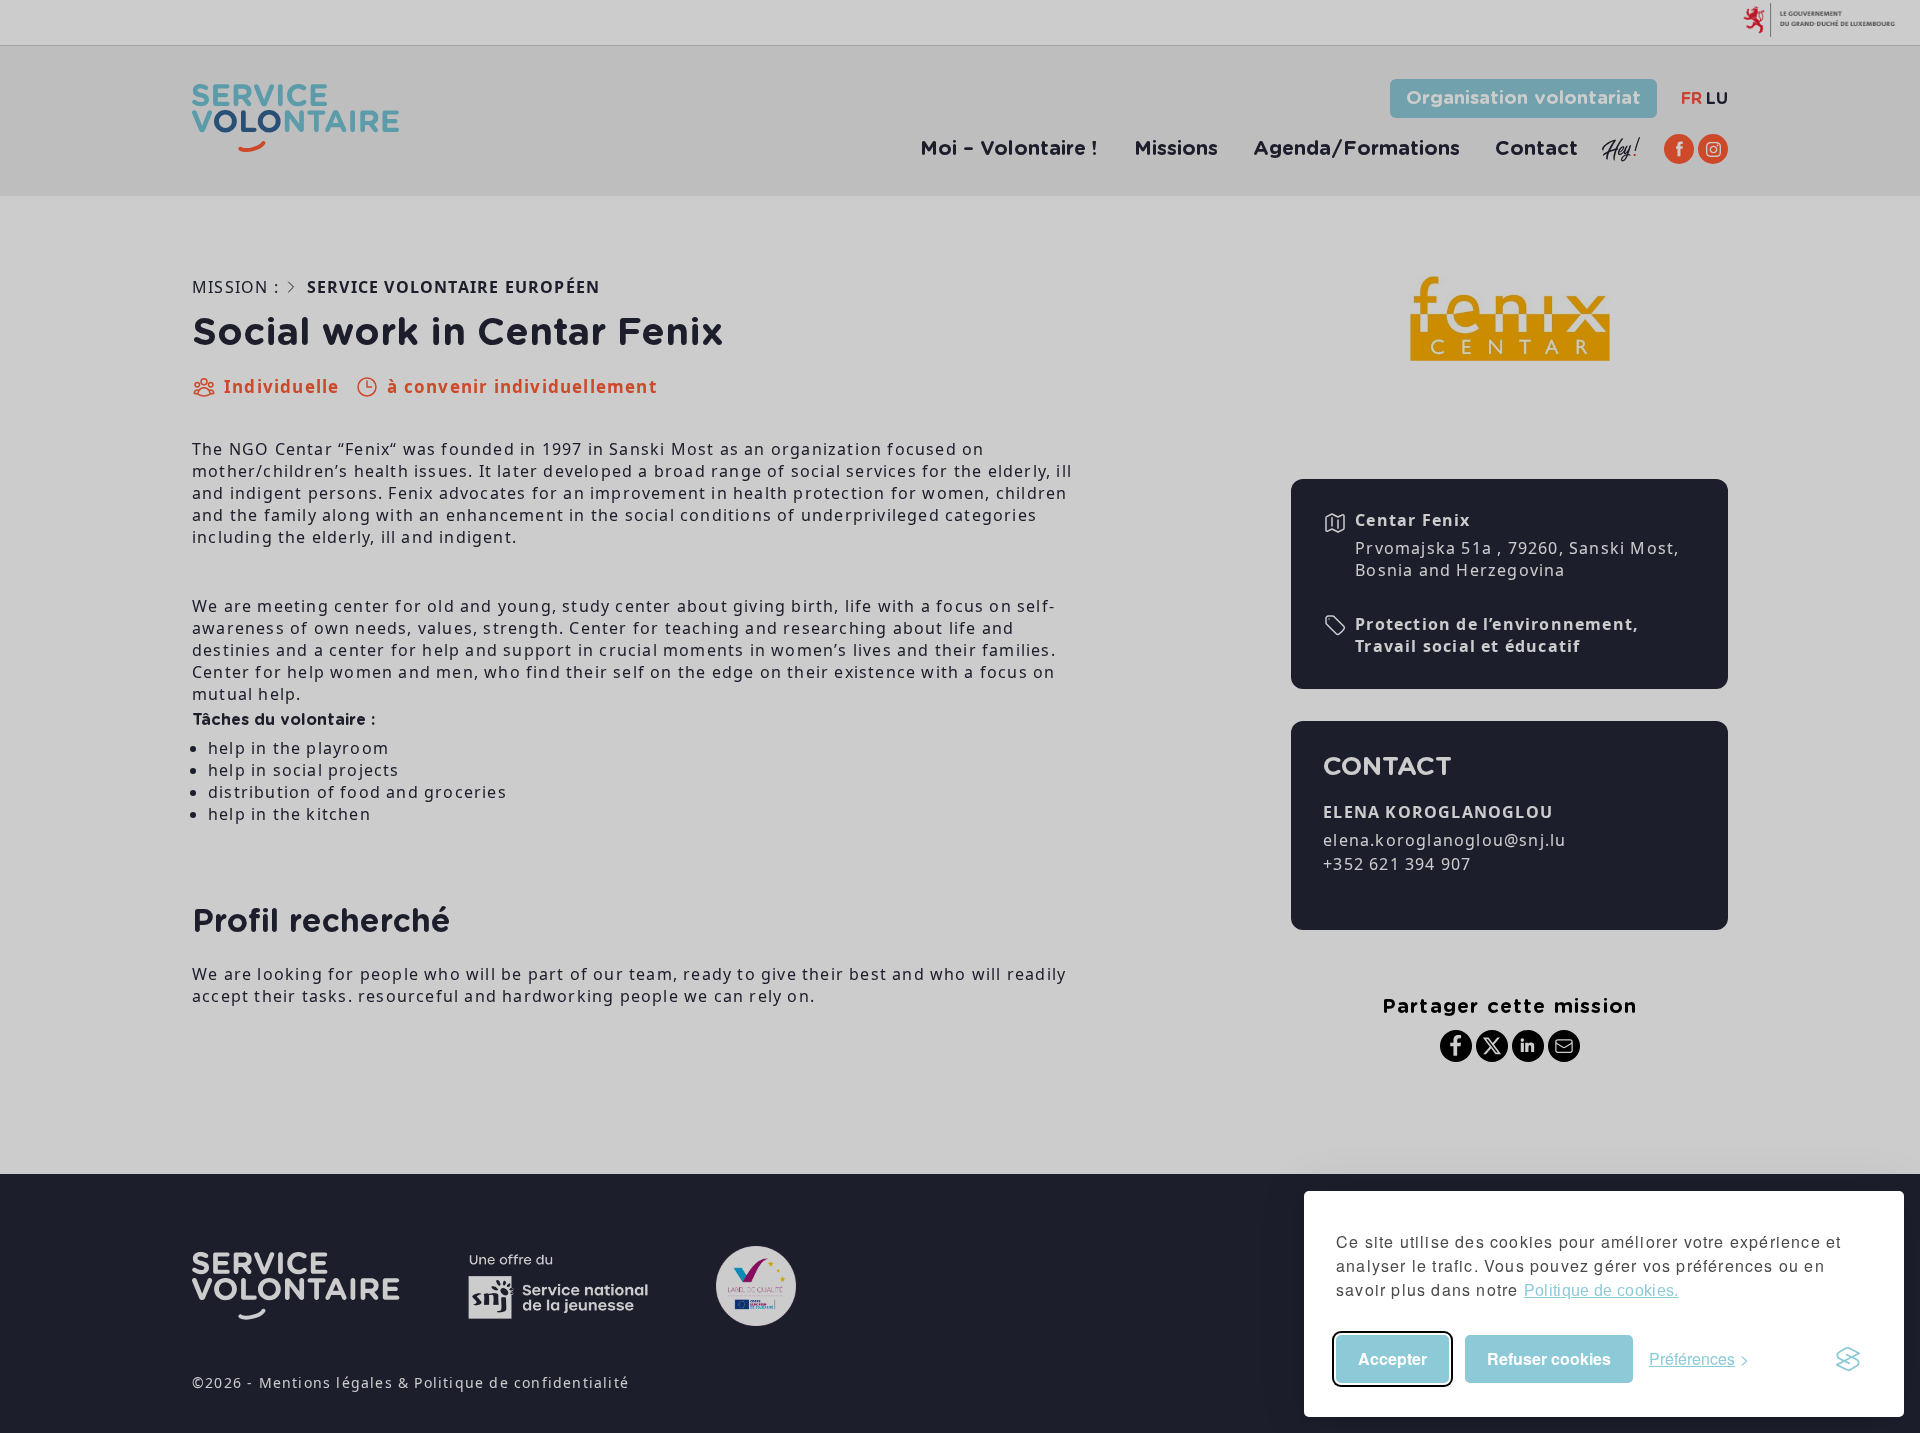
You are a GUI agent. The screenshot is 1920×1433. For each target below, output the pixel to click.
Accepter (1392, 1358)
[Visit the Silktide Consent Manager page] (1848, 1359)
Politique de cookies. (1601, 1290)
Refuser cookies (1549, 1358)
